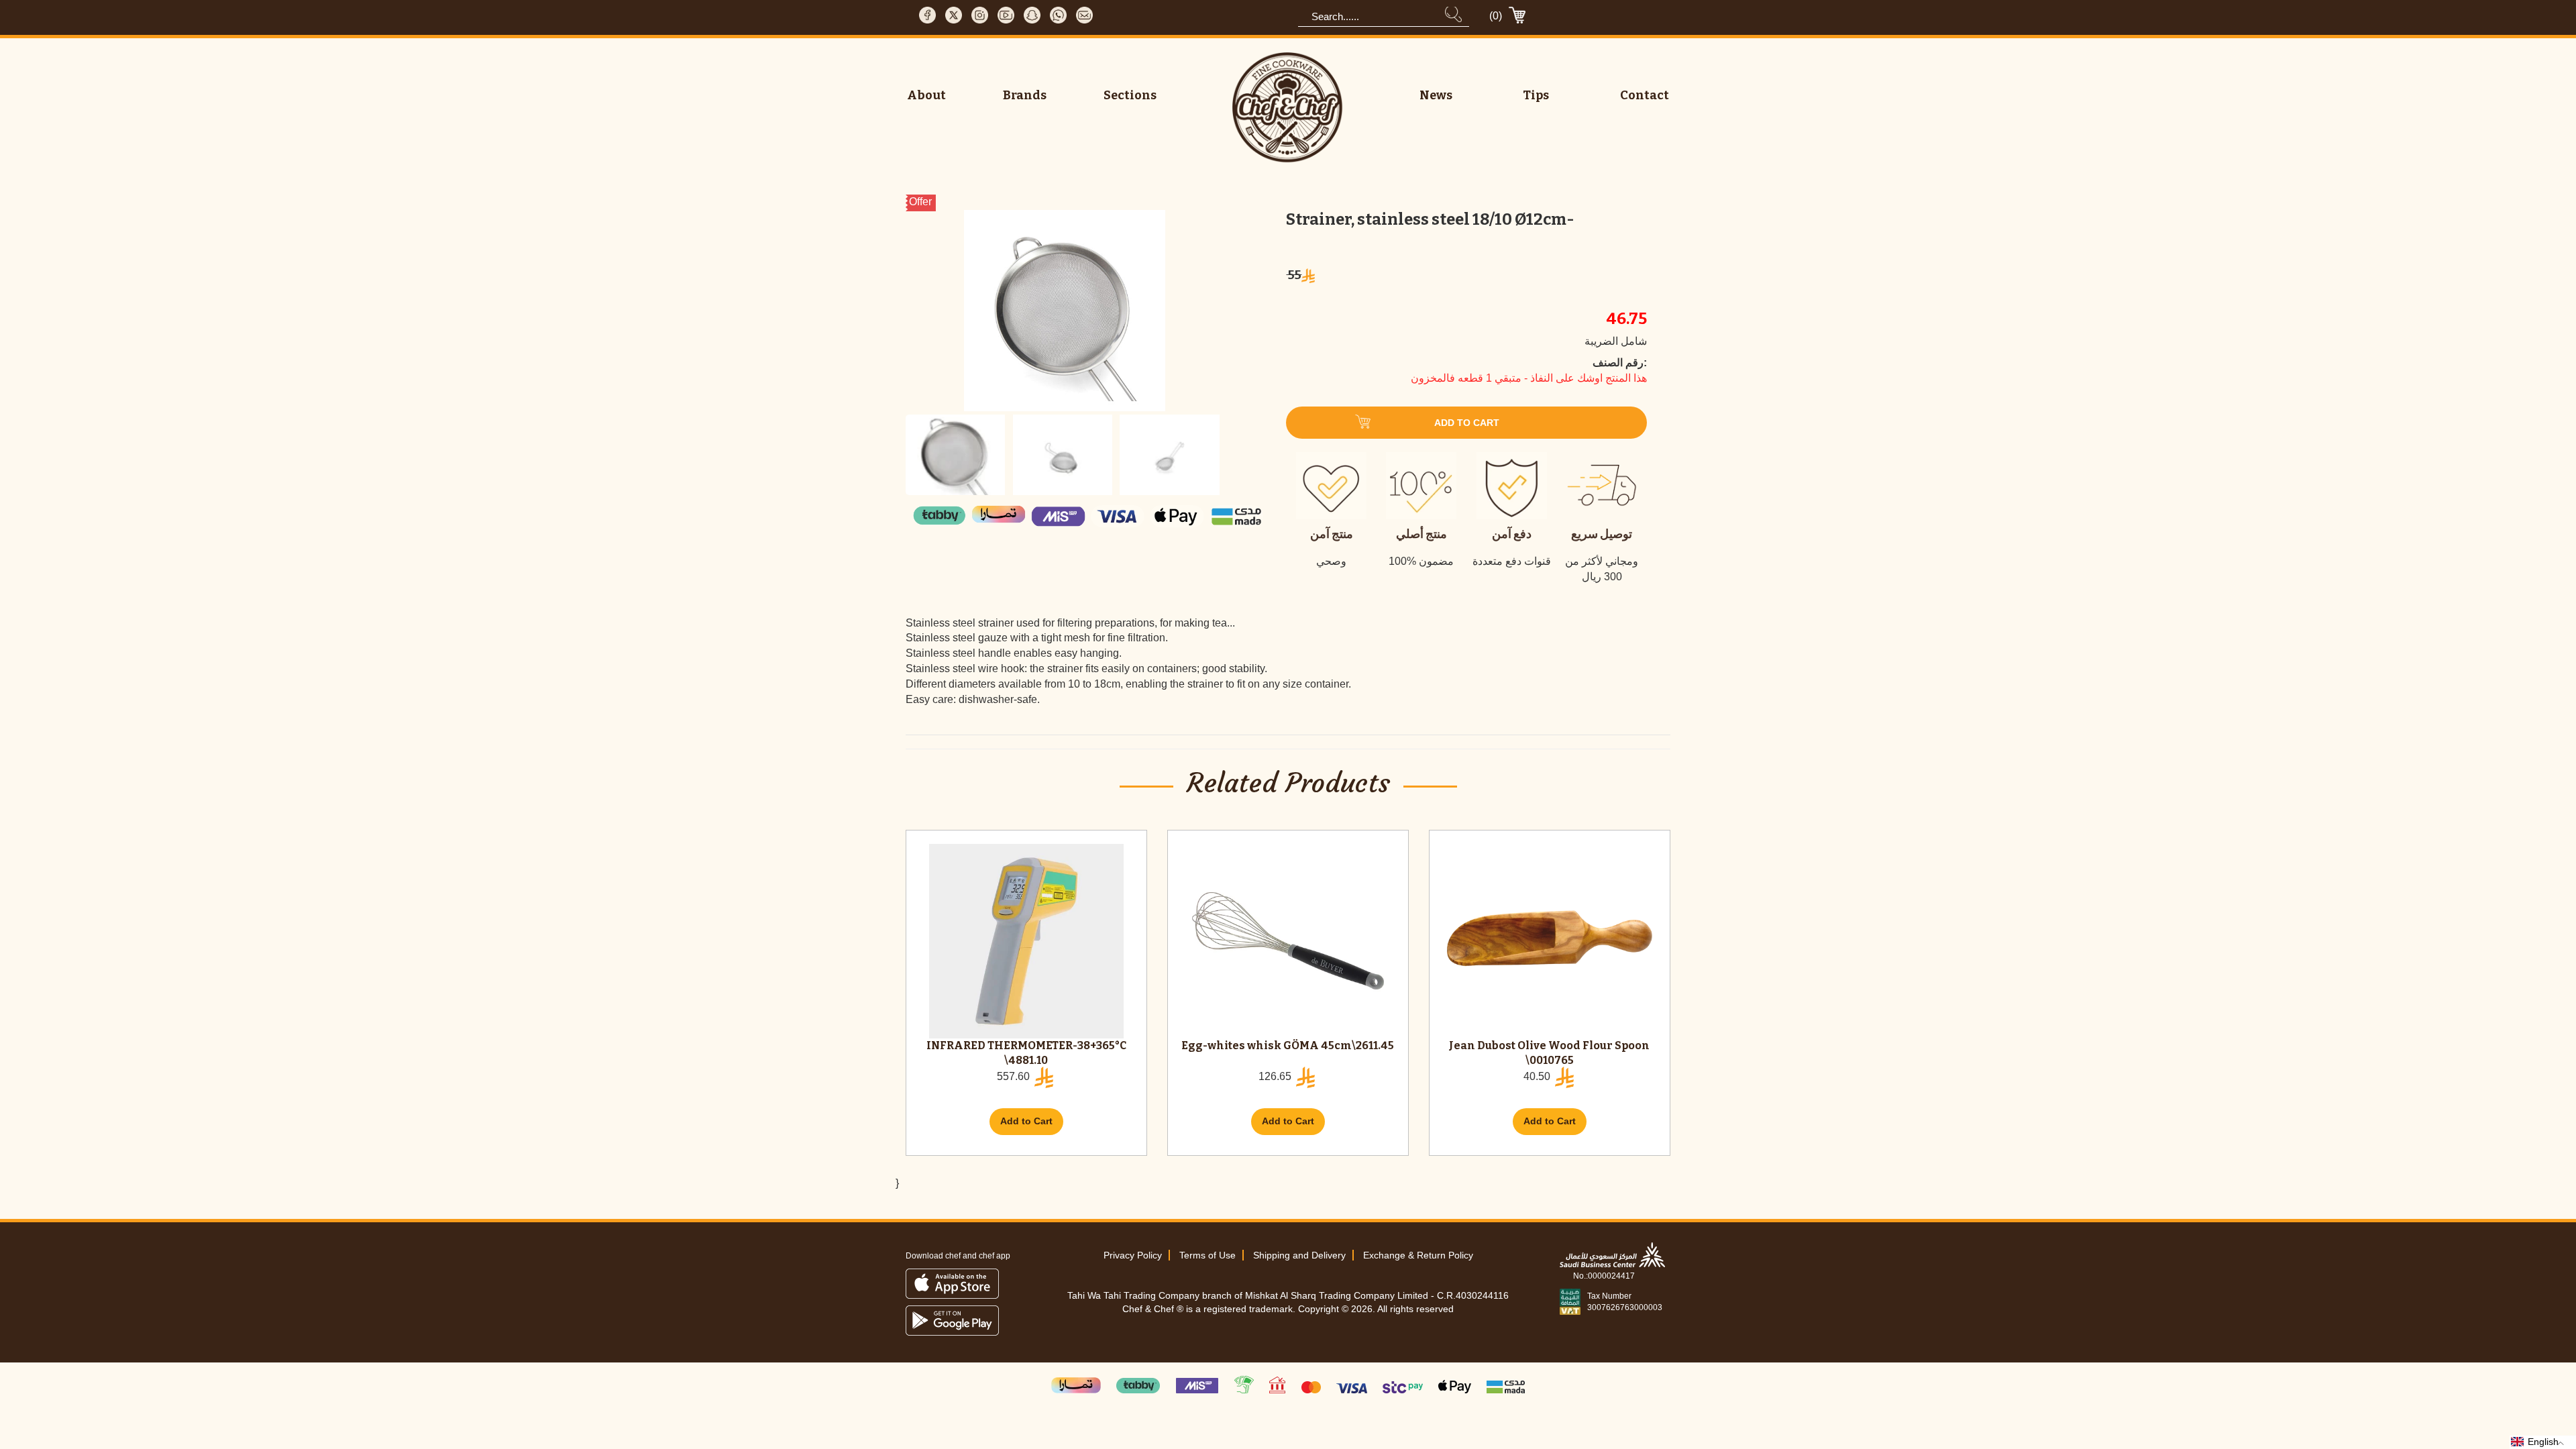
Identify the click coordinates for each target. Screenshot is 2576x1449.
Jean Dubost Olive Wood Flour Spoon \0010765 (1549, 1053)
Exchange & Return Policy (1418, 1255)
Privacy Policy (1133, 1255)
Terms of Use (1207, 1255)
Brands (1025, 95)
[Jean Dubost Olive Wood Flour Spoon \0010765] (1550, 941)
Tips (1536, 95)
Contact (1645, 95)
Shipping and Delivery (1299, 1255)
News (1436, 95)
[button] (2543, 1442)
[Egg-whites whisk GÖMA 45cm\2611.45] (1288, 941)
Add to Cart (1026, 1121)
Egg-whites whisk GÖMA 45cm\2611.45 (1288, 1045)
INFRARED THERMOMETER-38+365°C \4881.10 (1026, 1053)
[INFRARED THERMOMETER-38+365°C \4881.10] (1026, 941)
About (926, 95)
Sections (1130, 95)
